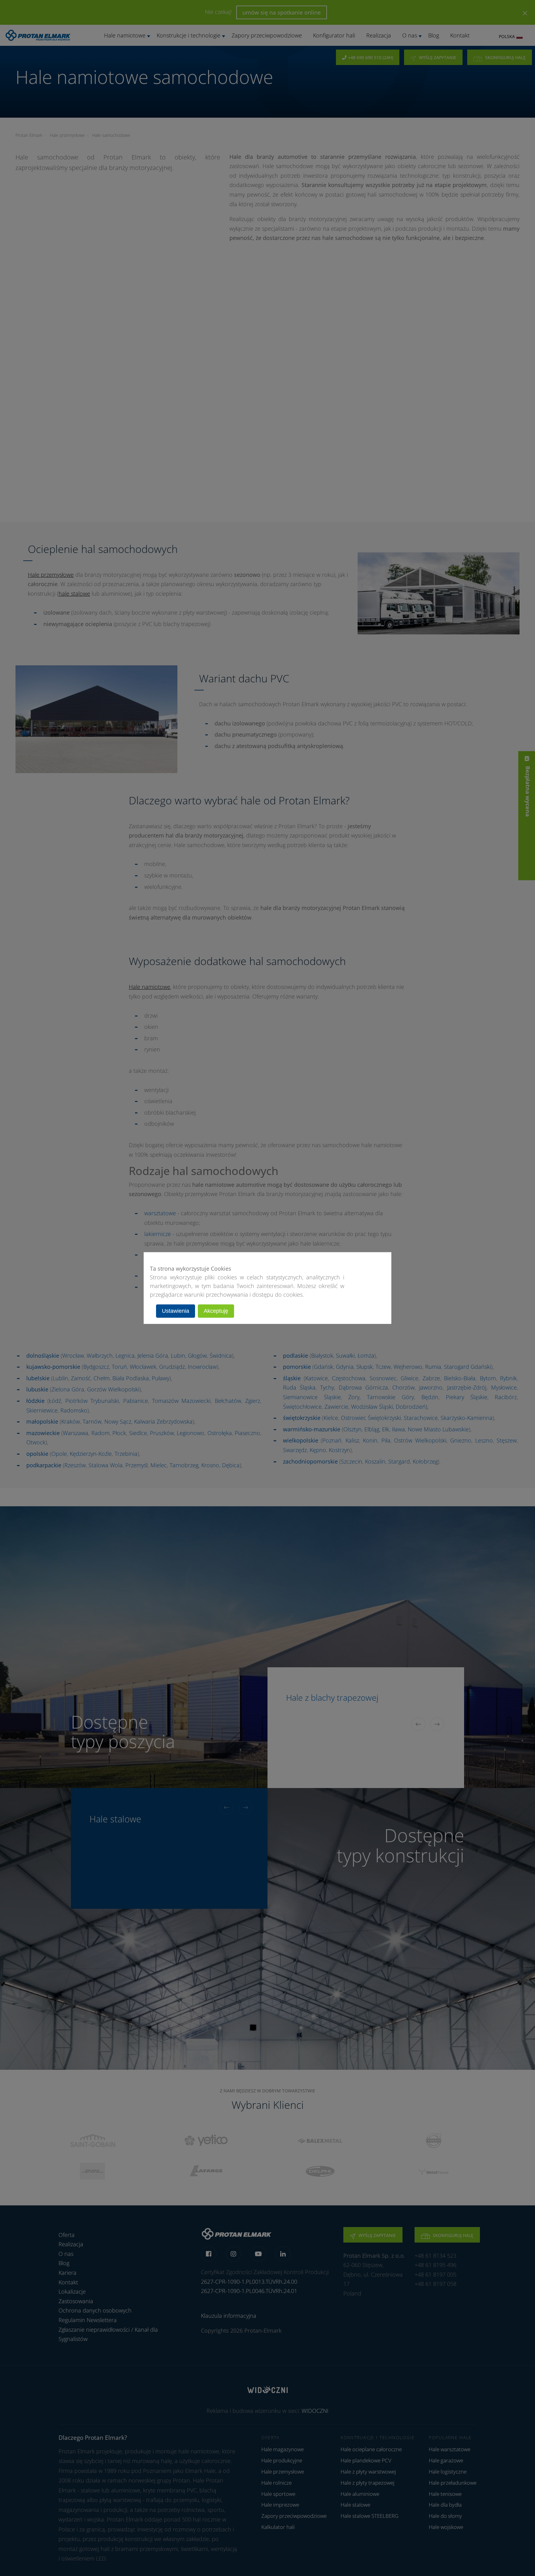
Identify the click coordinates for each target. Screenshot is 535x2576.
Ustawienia (176, 1311)
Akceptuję (216, 1311)
